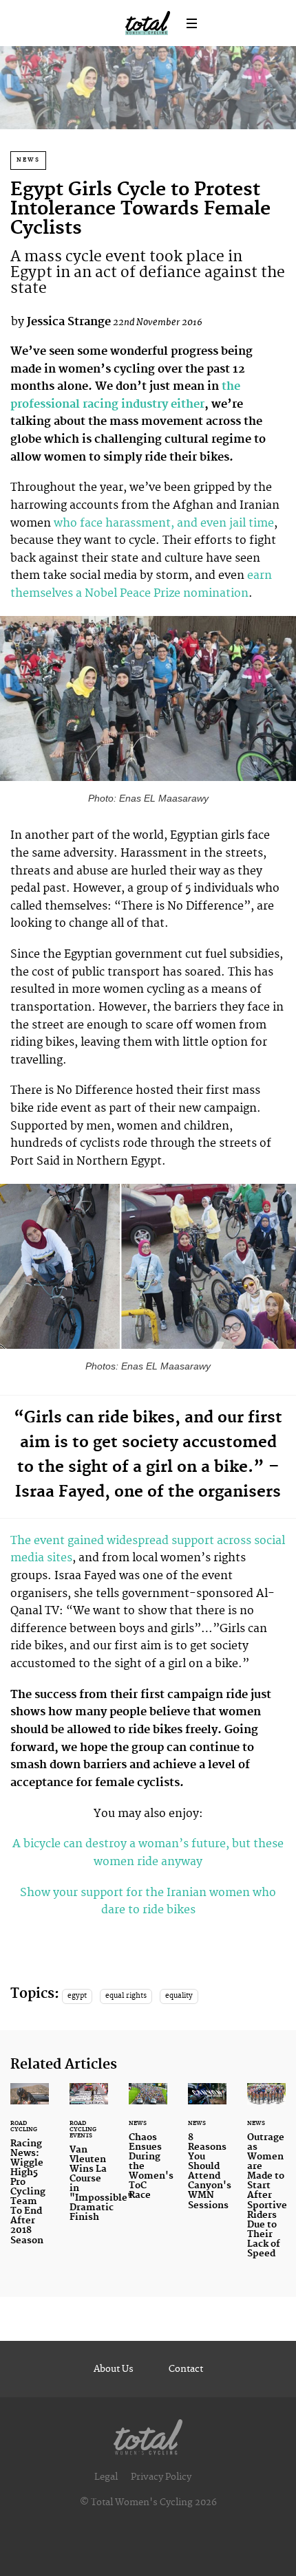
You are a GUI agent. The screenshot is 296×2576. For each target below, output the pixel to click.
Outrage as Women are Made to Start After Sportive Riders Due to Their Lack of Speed (266, 2179)
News (28, 160)
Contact (186, 2369)
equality (179, 1996)
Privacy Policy (161, 2477)
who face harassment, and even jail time (164, 523)
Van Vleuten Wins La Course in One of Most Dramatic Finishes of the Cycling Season (89, 2161)
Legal (106, 2477)
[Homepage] (148, 2434)
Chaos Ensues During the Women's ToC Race (148, 2150)
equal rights (126, 1996)
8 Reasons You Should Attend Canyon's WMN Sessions (207, 2155)
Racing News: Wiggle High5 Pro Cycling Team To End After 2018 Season (30, 2172)
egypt (77, 1996)
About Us (114, 2369)
